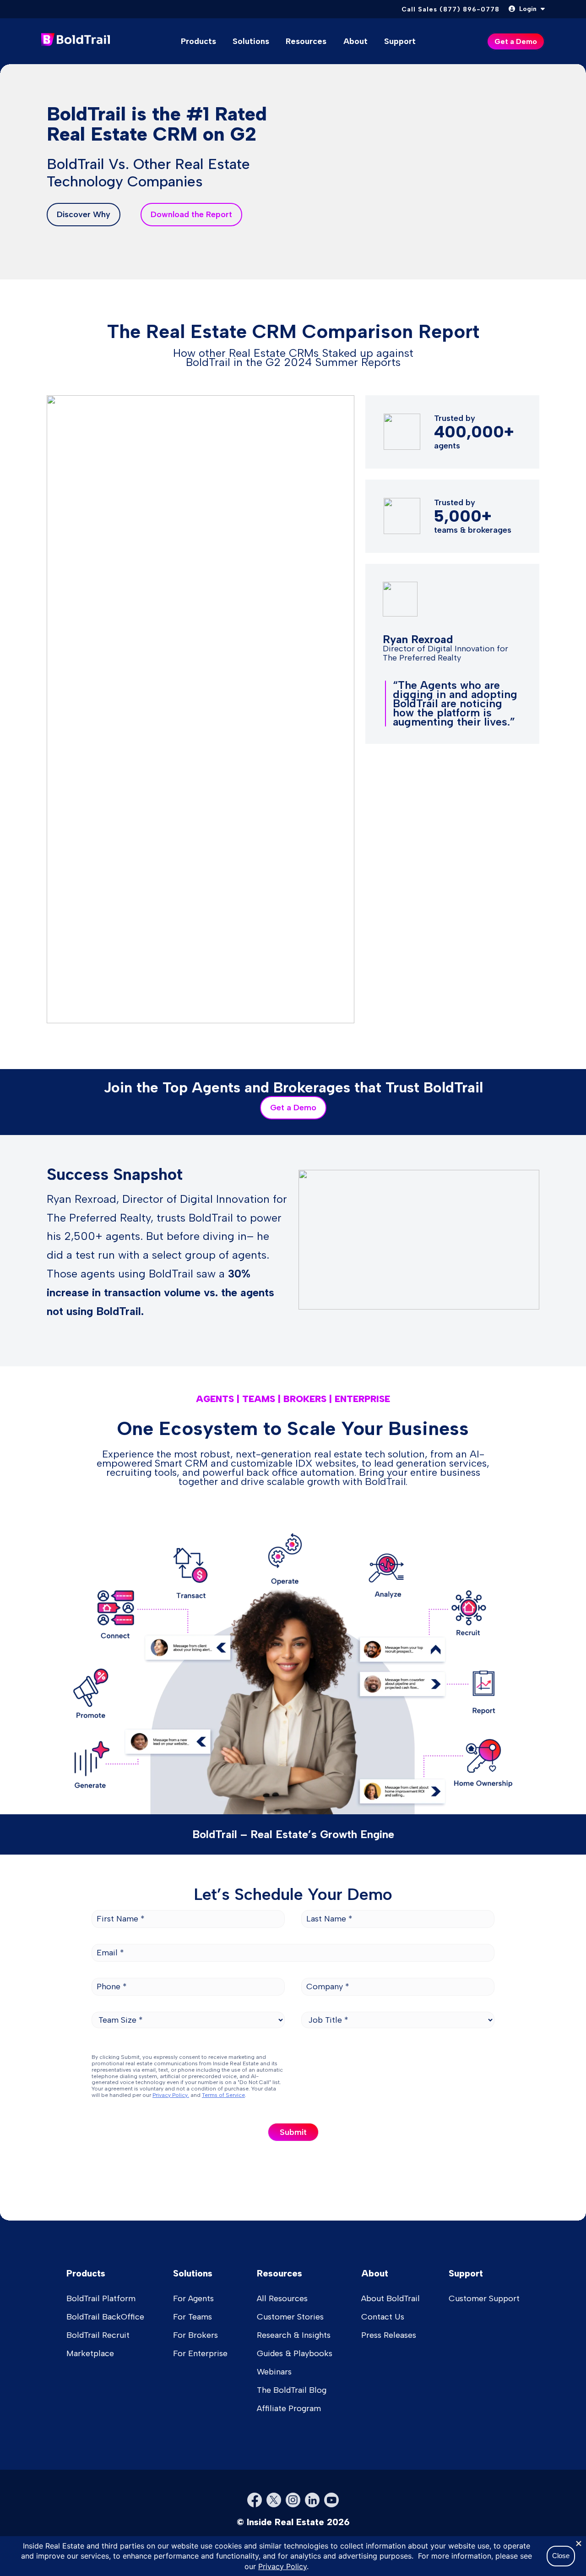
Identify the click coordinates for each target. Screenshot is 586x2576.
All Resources (282, 2298)
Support (400, 41)
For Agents (193, 2298)
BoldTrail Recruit (98, 2335)
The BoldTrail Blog (292, 2390)
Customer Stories (290, 2317)
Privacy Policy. (171, 2095)
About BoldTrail (391, 2298)
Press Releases (389, 2335)
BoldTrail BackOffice (105, 2317)
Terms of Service (223, 2095)
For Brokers (195, 2335)
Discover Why (84, 214)
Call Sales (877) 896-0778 (450, 9)
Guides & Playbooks (295, 2353)
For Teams (193, 2317)
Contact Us (383, 2317)
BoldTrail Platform (101, 2298)
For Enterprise (200, 2353)
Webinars (274, 2372)
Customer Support (484, 2298)
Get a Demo (293, 1108)
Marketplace (90, 2353)
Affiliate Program (289, 2408)
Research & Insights (294, 2335)
